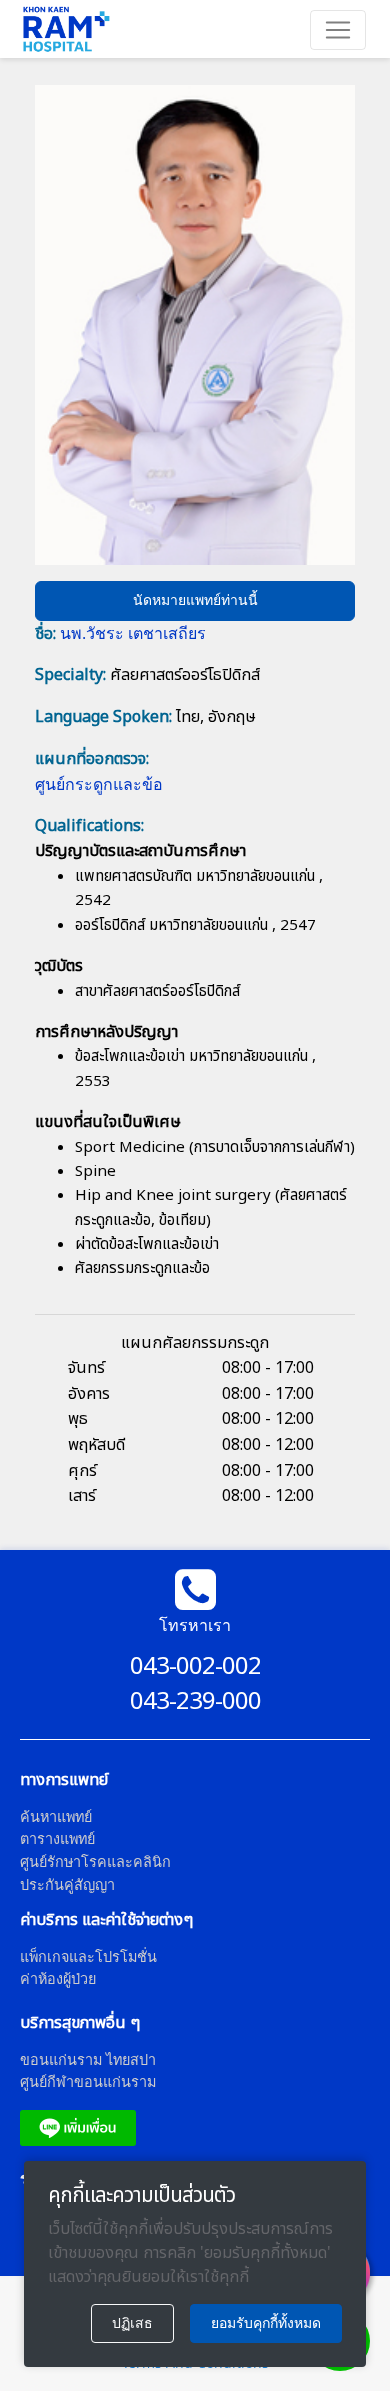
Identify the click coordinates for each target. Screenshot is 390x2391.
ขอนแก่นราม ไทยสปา (88, 2059)
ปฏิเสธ (132, 2323)
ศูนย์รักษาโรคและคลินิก (95, 1861)
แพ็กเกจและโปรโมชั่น (88, 1956)
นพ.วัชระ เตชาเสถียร (133, 633)
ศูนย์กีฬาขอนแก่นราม (88, 2081)
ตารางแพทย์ (57, 1838)
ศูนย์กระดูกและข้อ (99, 784)
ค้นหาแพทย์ (56, 1816)
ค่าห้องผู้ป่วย (58, 1978)
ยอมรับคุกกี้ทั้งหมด (266, 2323)
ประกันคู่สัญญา (67, 1884)
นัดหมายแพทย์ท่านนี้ (195, 600)
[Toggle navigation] (338, 30)
